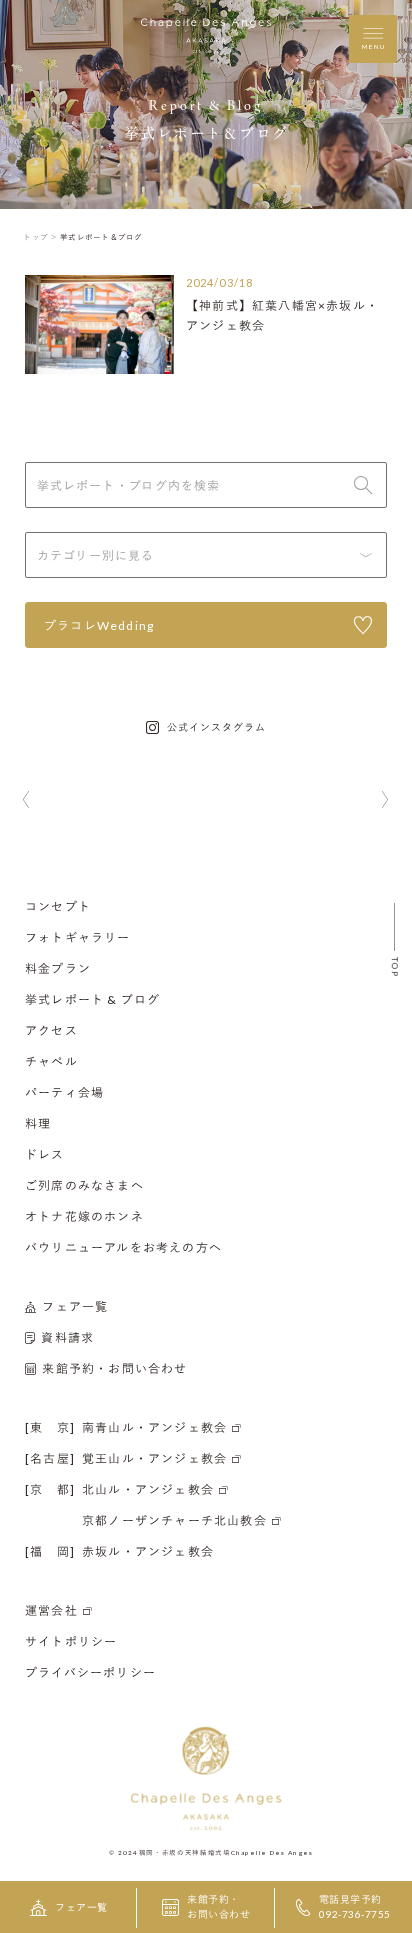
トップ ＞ (40, 237)
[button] (26, 801)
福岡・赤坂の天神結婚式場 (185, 1852)
